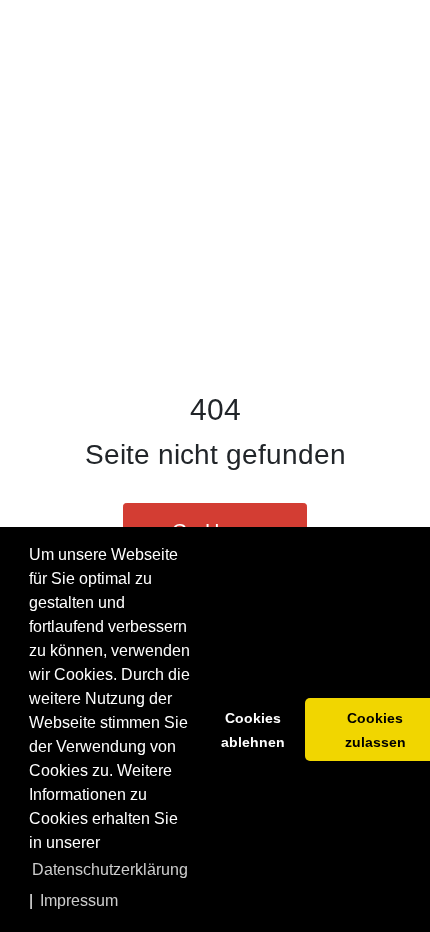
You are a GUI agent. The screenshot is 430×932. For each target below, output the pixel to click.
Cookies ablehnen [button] (253, 730)
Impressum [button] (79, 900)
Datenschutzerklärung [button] (110, 869)
